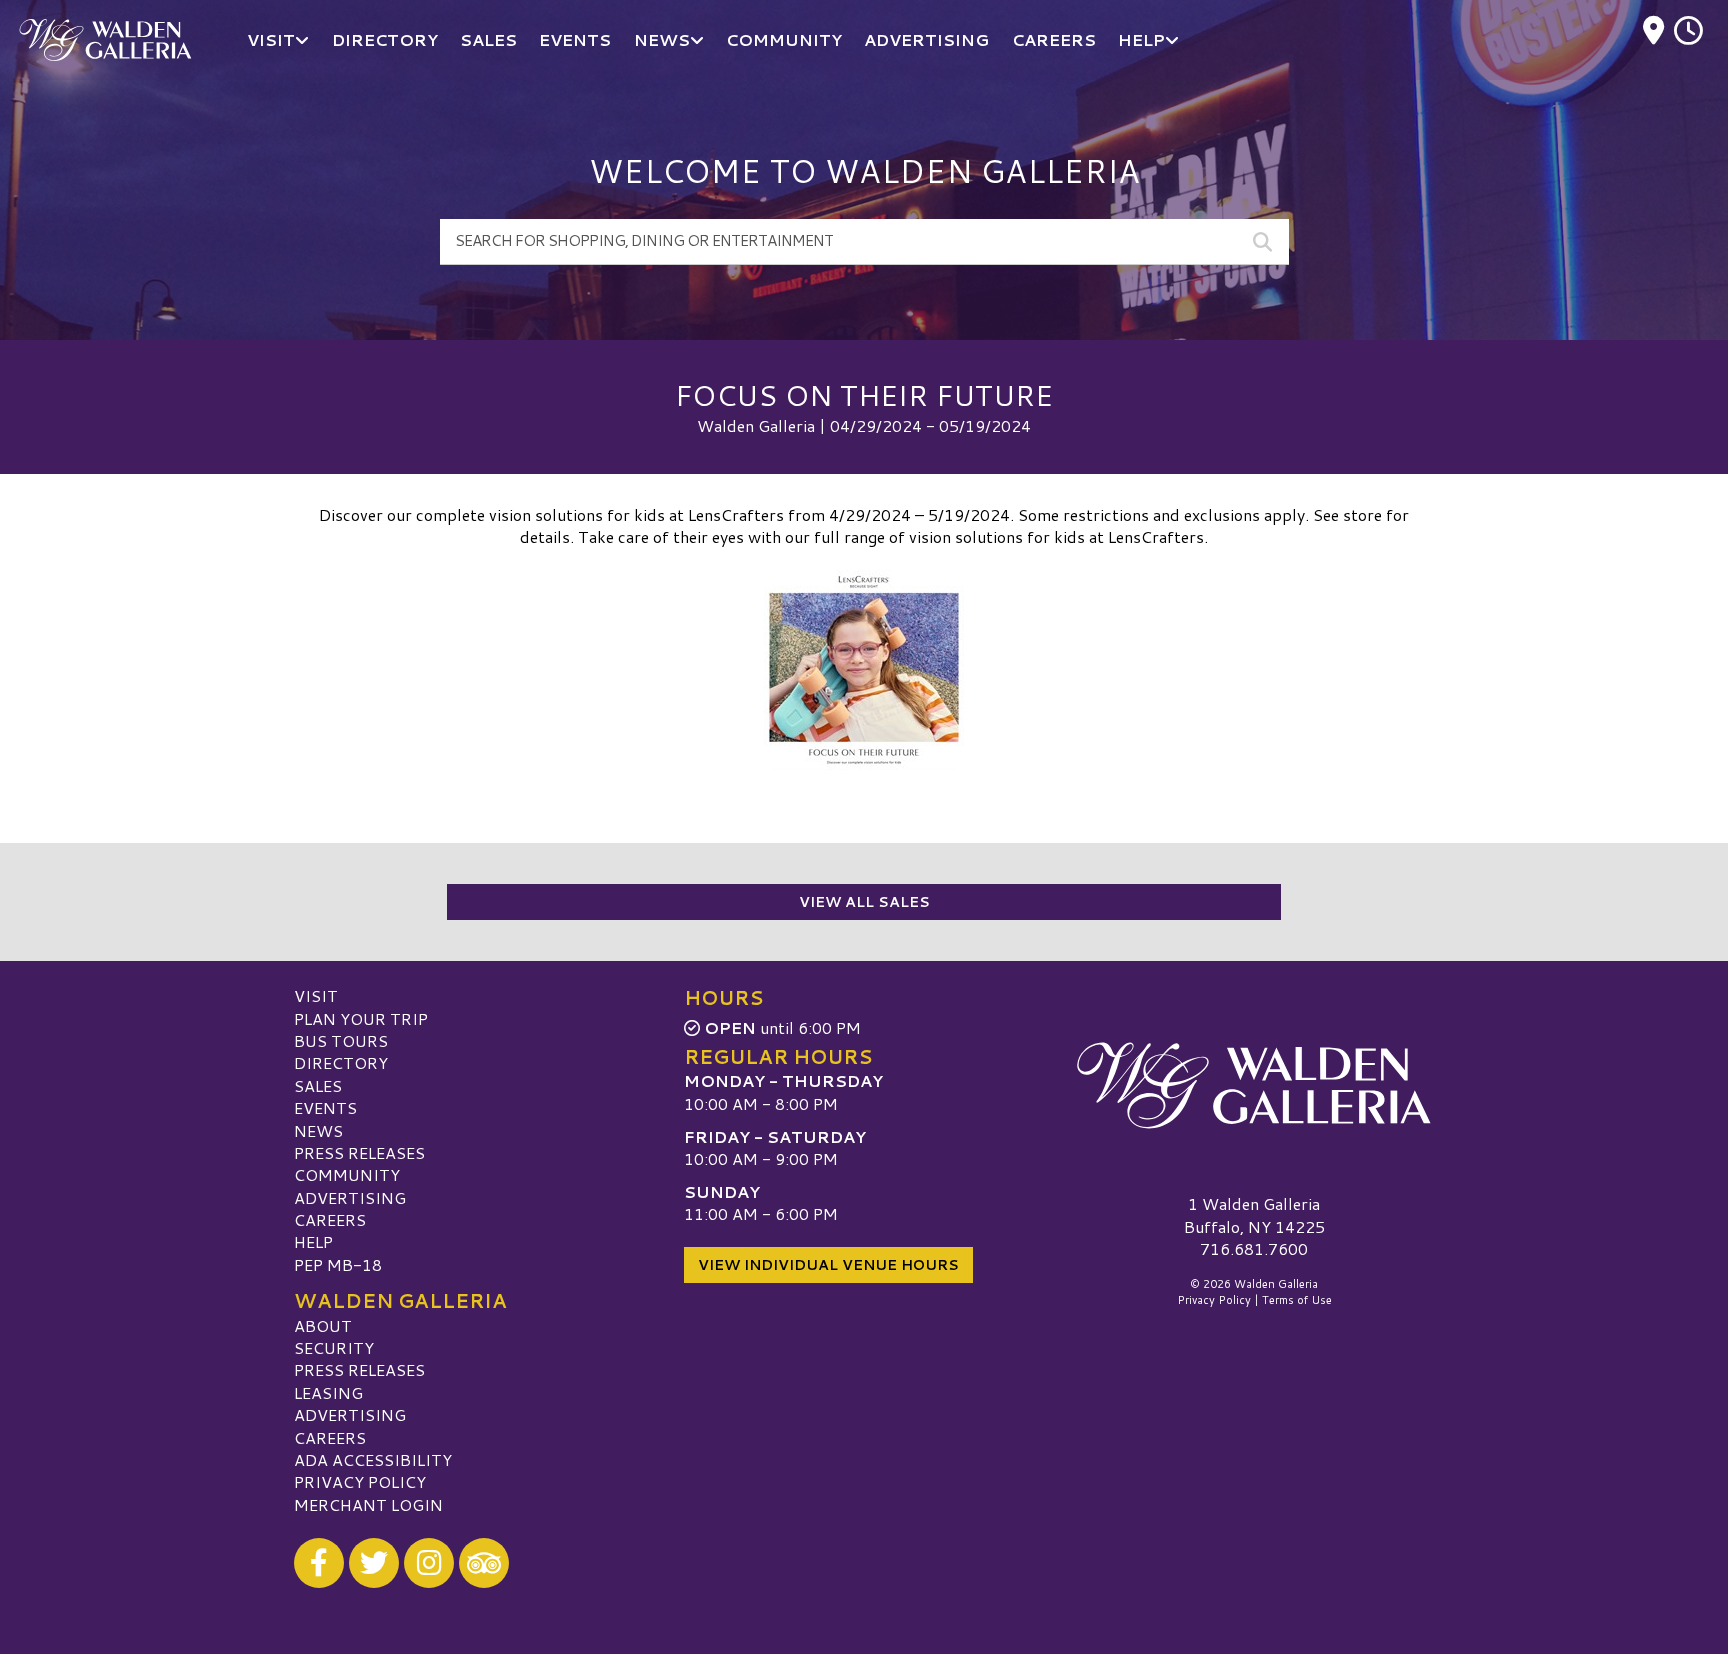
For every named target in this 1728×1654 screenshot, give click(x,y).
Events (325, 1107)
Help (313, 1241)
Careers (330, 1219)
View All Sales (864, 902)
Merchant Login (368, 1504)
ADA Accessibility (373, 1459)
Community (347, 1174)
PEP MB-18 (338, 1264)
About (323, 1325)
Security (334, 1347)
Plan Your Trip (361, 1018)
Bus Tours (341, 1040)
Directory (341, 1062)
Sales (318, 1085)
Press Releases (359, 1152)
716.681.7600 (1254, 1249)
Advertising (350, 1197)
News (318, 1130)
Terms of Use (1297, 1300)
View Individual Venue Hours (828, 1265)
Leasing (328, 1392)
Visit (316, 995)
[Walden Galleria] (1254, 1085)
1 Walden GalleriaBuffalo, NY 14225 (1254, 1214)
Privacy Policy (360, 1481)
